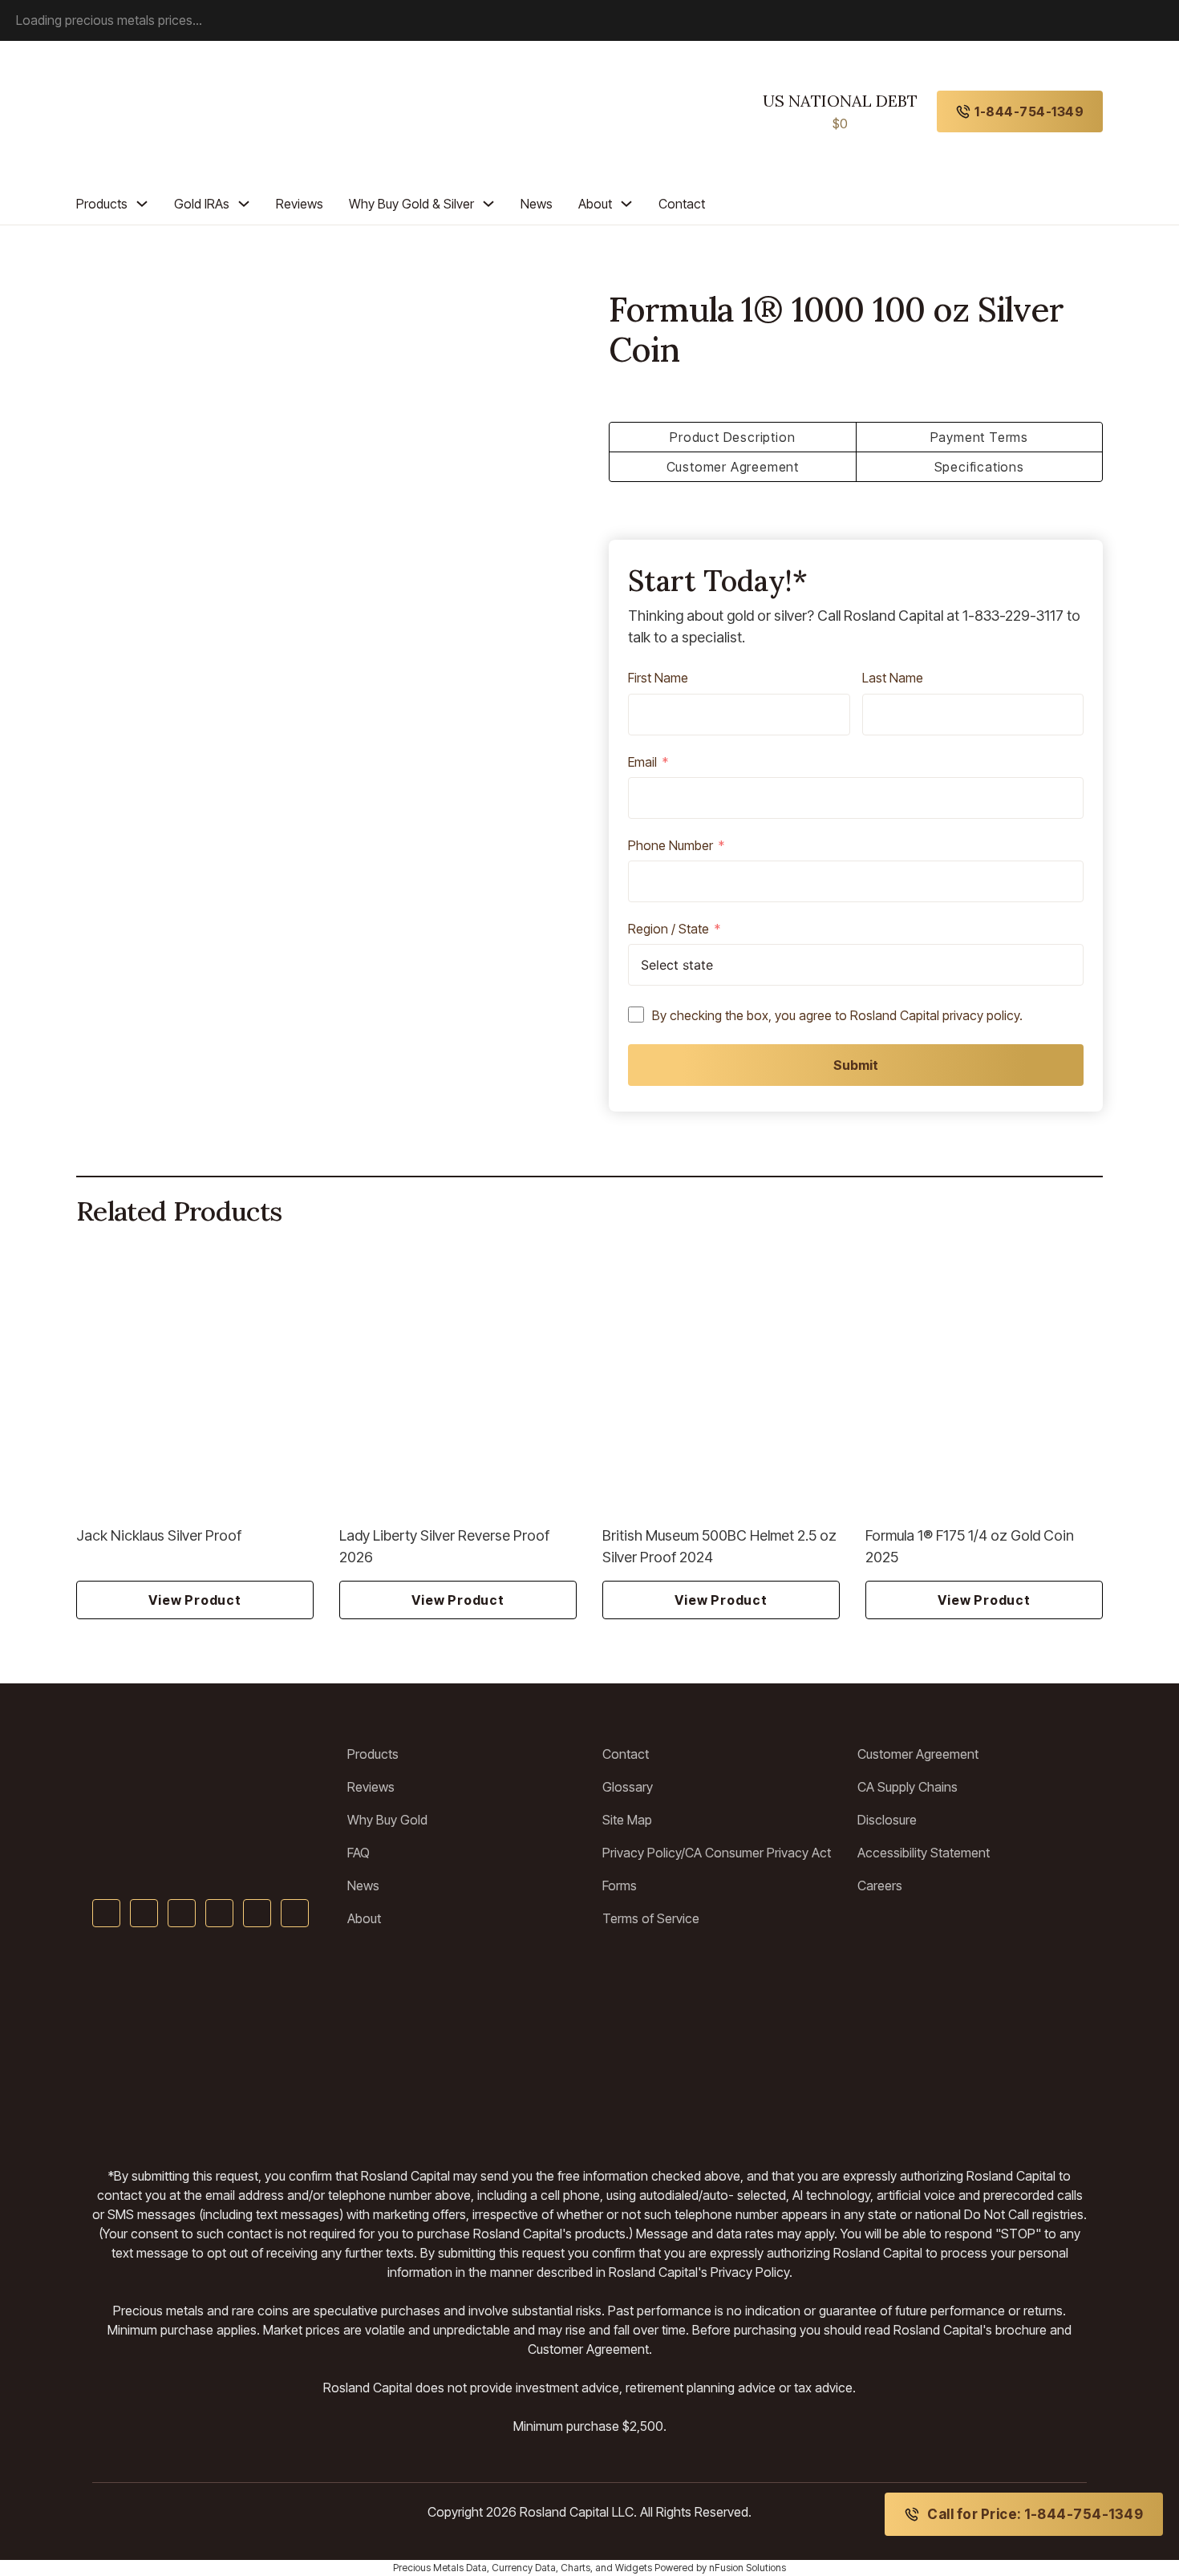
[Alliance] (249, 2047)
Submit (856, 1065)
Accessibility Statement (924, 1853)
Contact (682, 204)
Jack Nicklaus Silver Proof (159, 1535)
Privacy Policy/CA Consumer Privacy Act (717, 1853)
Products (102, 204)
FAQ (359, 1853)
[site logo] (150, 111)
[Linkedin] (219, 1913)
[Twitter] (144, 1913)
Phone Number (671, 846)
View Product (195, 1600)
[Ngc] (1036, 2047)
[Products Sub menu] (142, 204)
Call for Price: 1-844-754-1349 (1035, 2514)
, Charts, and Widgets (604, 2568)
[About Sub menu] (626, 204)
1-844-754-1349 (1029, 111)
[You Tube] (182, 1913)
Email (642, 763)
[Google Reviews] (375, 2047)
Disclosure (887, 1820)
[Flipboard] (295, 1913)
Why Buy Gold (387, 1820)
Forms (620, 1885)
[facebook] (106, 1913)
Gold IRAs (202, 204)
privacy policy (981, 1015)
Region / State (669, 930)
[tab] (733, 437)
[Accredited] (590, 2047)
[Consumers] (846, 2047)
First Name (658, 678)
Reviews (300, 204)
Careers (880, 1885)
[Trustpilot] (129, 2047)
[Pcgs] (689, 2047)
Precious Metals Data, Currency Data (474, 2568)
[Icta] (474, 2047)
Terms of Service (651, 1918)
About (595, 204)
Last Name (893, 678)
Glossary (628, 1787)
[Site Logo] (207, 1774)
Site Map (627, 1820)
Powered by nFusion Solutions (720, 2568)
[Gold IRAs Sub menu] (244, 204)
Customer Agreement (918, 1754)
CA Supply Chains (908, 1787)
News (537, 204)
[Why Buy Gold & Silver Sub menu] (488, 204)
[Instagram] (257, 1913)
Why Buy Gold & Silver (411, 204)
